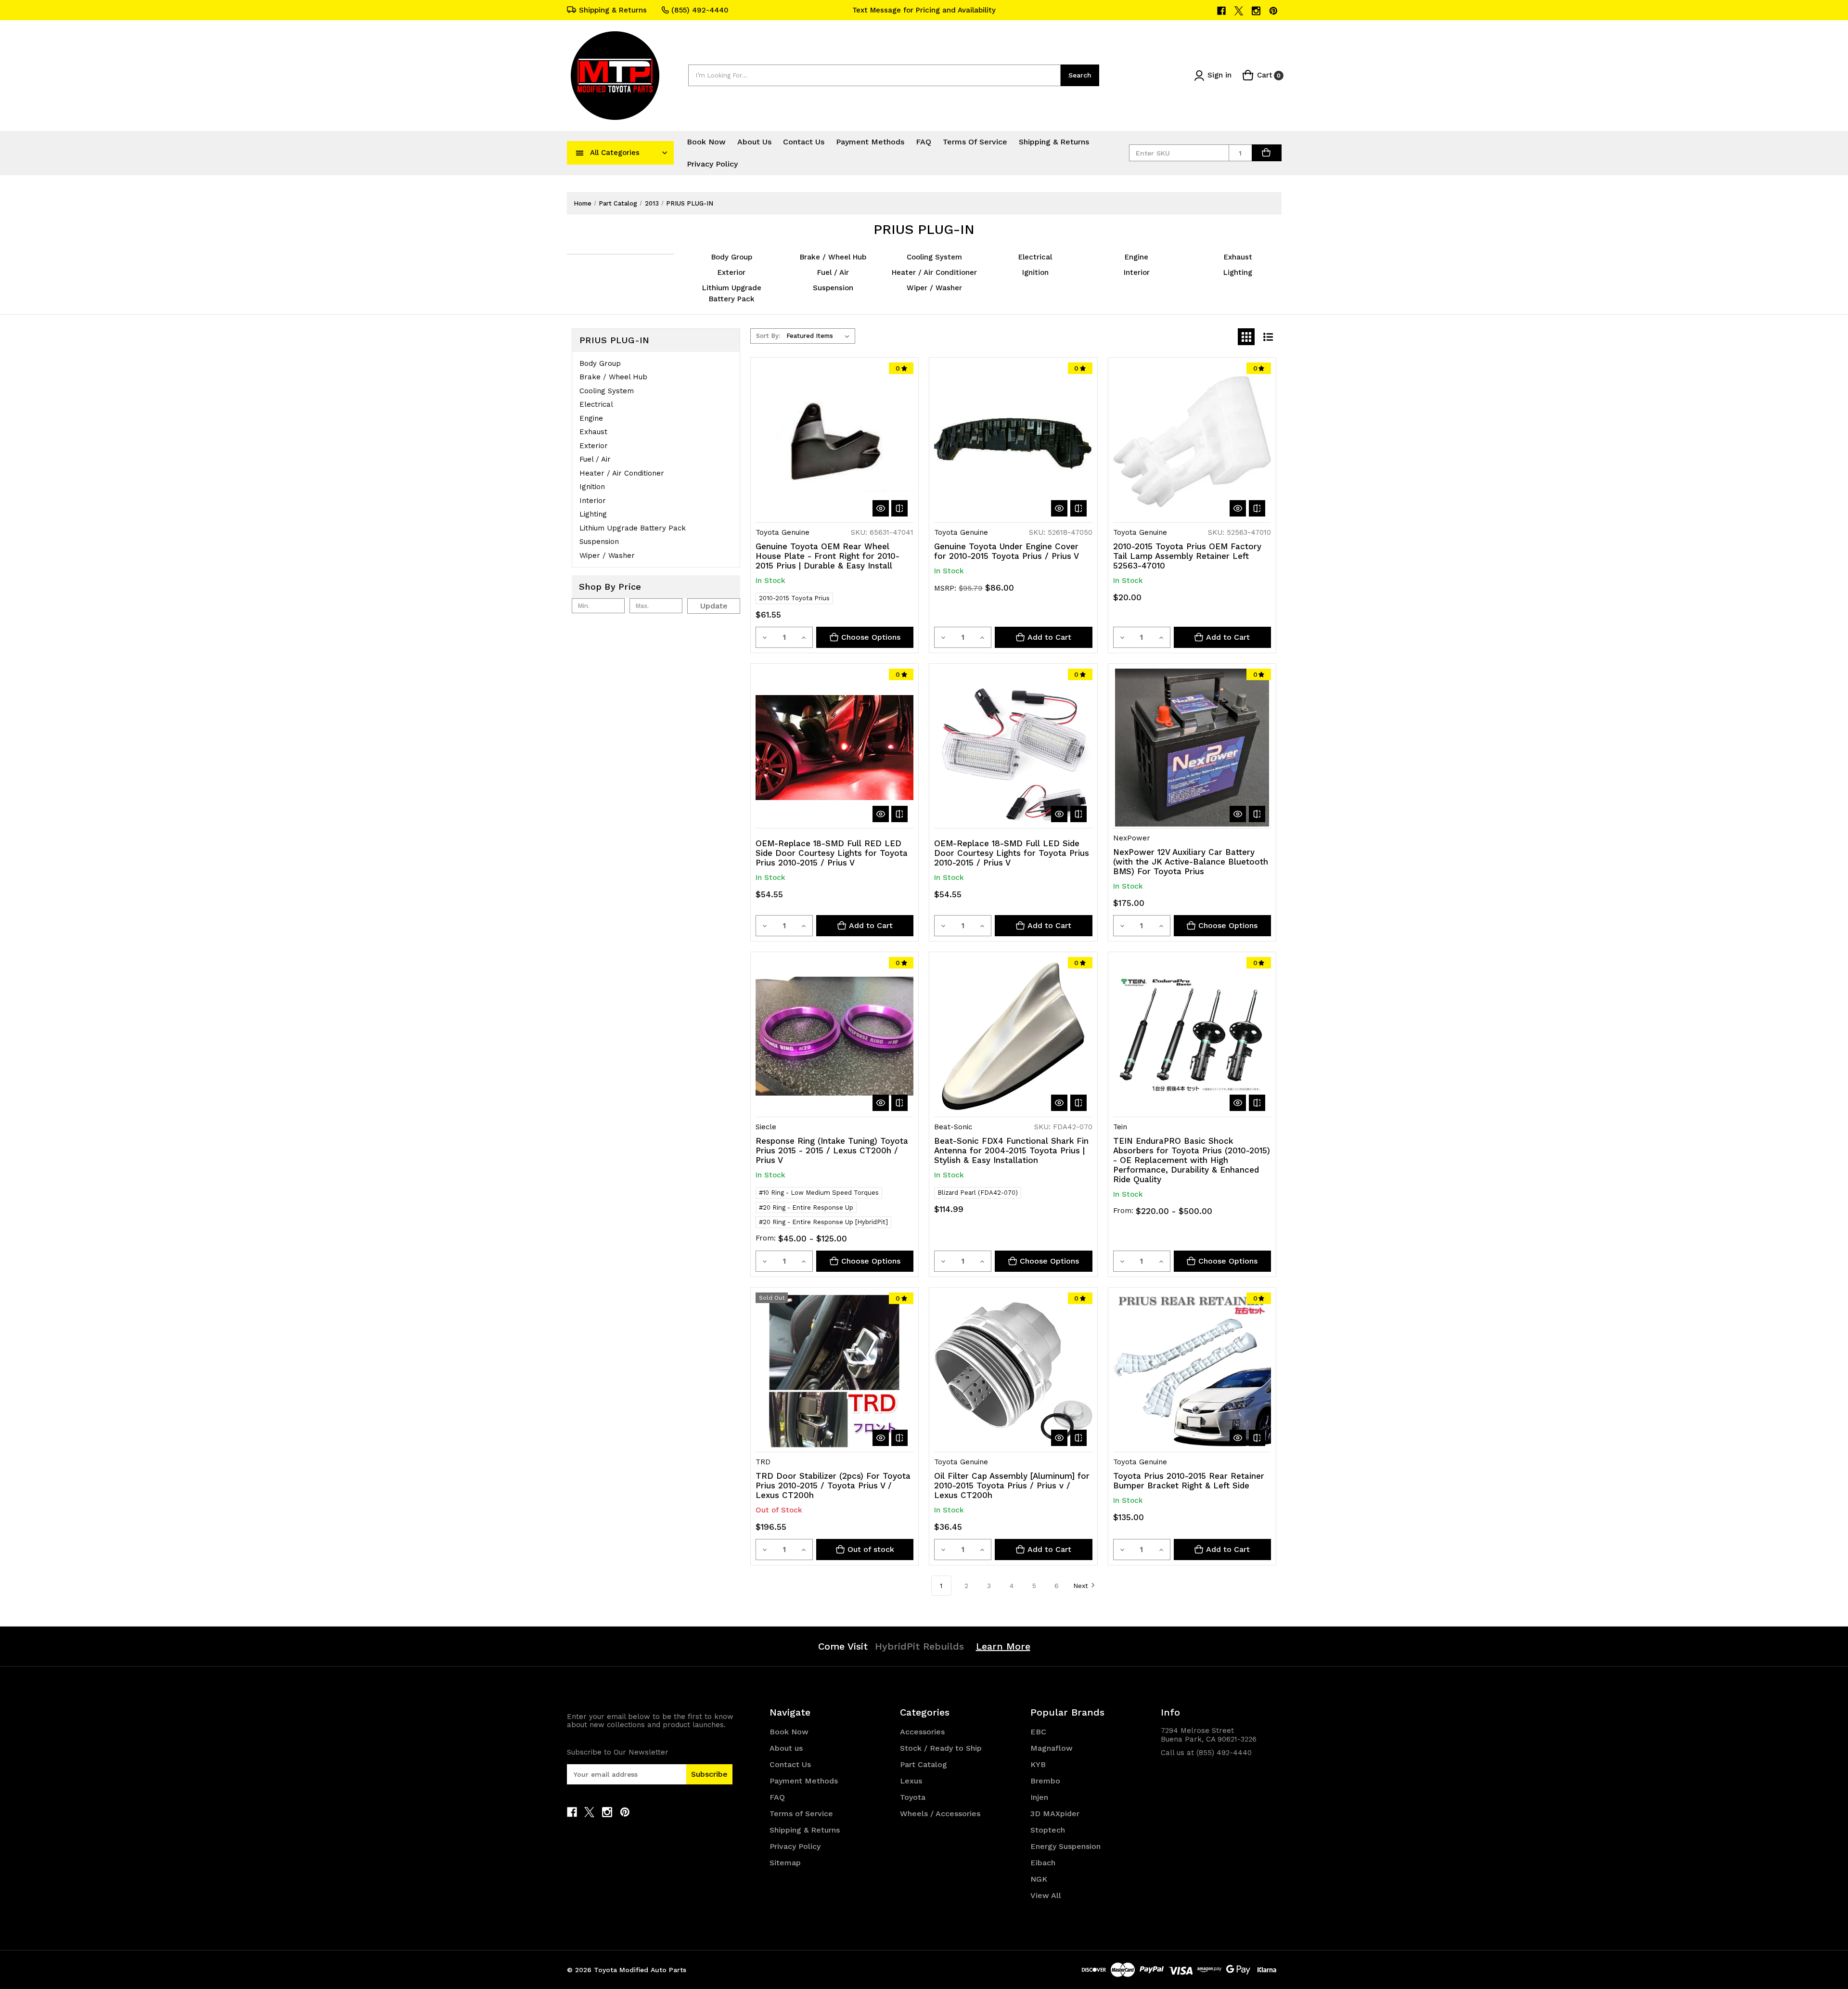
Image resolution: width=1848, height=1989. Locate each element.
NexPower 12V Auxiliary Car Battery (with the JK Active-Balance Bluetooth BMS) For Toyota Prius (1191, 862)
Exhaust (1238, 257)
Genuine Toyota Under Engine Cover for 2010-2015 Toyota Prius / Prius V (1007, 551)
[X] (1239, 11)
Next (1081, 1586)
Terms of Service (975, 142)
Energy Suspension (1065, 1846)
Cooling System (934, 257)
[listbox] (820, 336)
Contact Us (804, 142)
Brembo (1045, 1781)
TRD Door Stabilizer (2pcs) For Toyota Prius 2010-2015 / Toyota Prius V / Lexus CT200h (833, 1485)
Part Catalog (924, 1764)
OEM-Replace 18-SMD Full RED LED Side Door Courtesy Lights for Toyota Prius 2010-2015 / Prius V (832, 853)
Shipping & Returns (613, 10)
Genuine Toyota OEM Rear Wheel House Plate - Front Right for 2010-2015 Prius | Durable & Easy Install (828, 556)
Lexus (911, 1781)
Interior (1137, 272)
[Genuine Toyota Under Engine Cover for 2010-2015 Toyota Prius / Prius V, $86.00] (1013, 441)
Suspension (833, 288)
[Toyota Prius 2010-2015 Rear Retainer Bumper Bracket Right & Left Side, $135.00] (1192, 1371)
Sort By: (768, 336)
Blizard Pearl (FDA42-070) (978, 1193)
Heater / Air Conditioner (934, 272)
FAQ (924, 142)
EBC (1038, 1732)
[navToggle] (580, 153)
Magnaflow (1052, 1748)
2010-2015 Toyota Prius (794, 598)
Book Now (706, 142)
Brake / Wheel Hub (833, 257)
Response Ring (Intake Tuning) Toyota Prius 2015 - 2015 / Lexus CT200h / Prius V (832, 1150)
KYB (1038, 1764)
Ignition (1035, 272)
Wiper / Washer (934, 288)
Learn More (1003, 1646)
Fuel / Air (833, 272)
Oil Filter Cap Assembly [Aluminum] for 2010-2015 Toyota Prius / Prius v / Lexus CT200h (1012, 1485)
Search (1080, 75)
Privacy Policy (712, 164)
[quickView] (881, 508)
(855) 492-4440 (700, 10)
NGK (1039, 1879)
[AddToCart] (1267, 153)
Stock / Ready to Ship (941, 1748)
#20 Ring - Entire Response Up (806, 1208)
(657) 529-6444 (924, 10)
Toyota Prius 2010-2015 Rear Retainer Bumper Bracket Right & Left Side (1189, 1481)
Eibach (1043, 1863)
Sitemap (785, 1863)
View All (1046, 1895)
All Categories (615, 153)
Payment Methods (870, 142)
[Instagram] (1257, 11)
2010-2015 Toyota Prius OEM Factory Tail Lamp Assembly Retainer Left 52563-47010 (1187, 556)
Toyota (913, 1797)
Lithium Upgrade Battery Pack (633, 528)
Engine (1136, 257)
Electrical (1035, 257)
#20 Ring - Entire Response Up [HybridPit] (823, 1222)
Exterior (731, 272)
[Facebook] (1222, 11)
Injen (1039, 1797)
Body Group (732, 257)
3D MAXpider (1055, 1814)
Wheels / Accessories (940, 1814)
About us (754, 142)
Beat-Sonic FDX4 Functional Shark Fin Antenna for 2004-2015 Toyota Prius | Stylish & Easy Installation (1011, 1150)
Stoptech (1048, 1830)
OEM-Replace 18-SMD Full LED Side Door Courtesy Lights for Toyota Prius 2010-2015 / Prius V (1012, 853)
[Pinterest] (1274, 11)
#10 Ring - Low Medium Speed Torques (819, 1193)
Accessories (922, 1732)
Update (714, 606)
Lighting (1238, 272)
